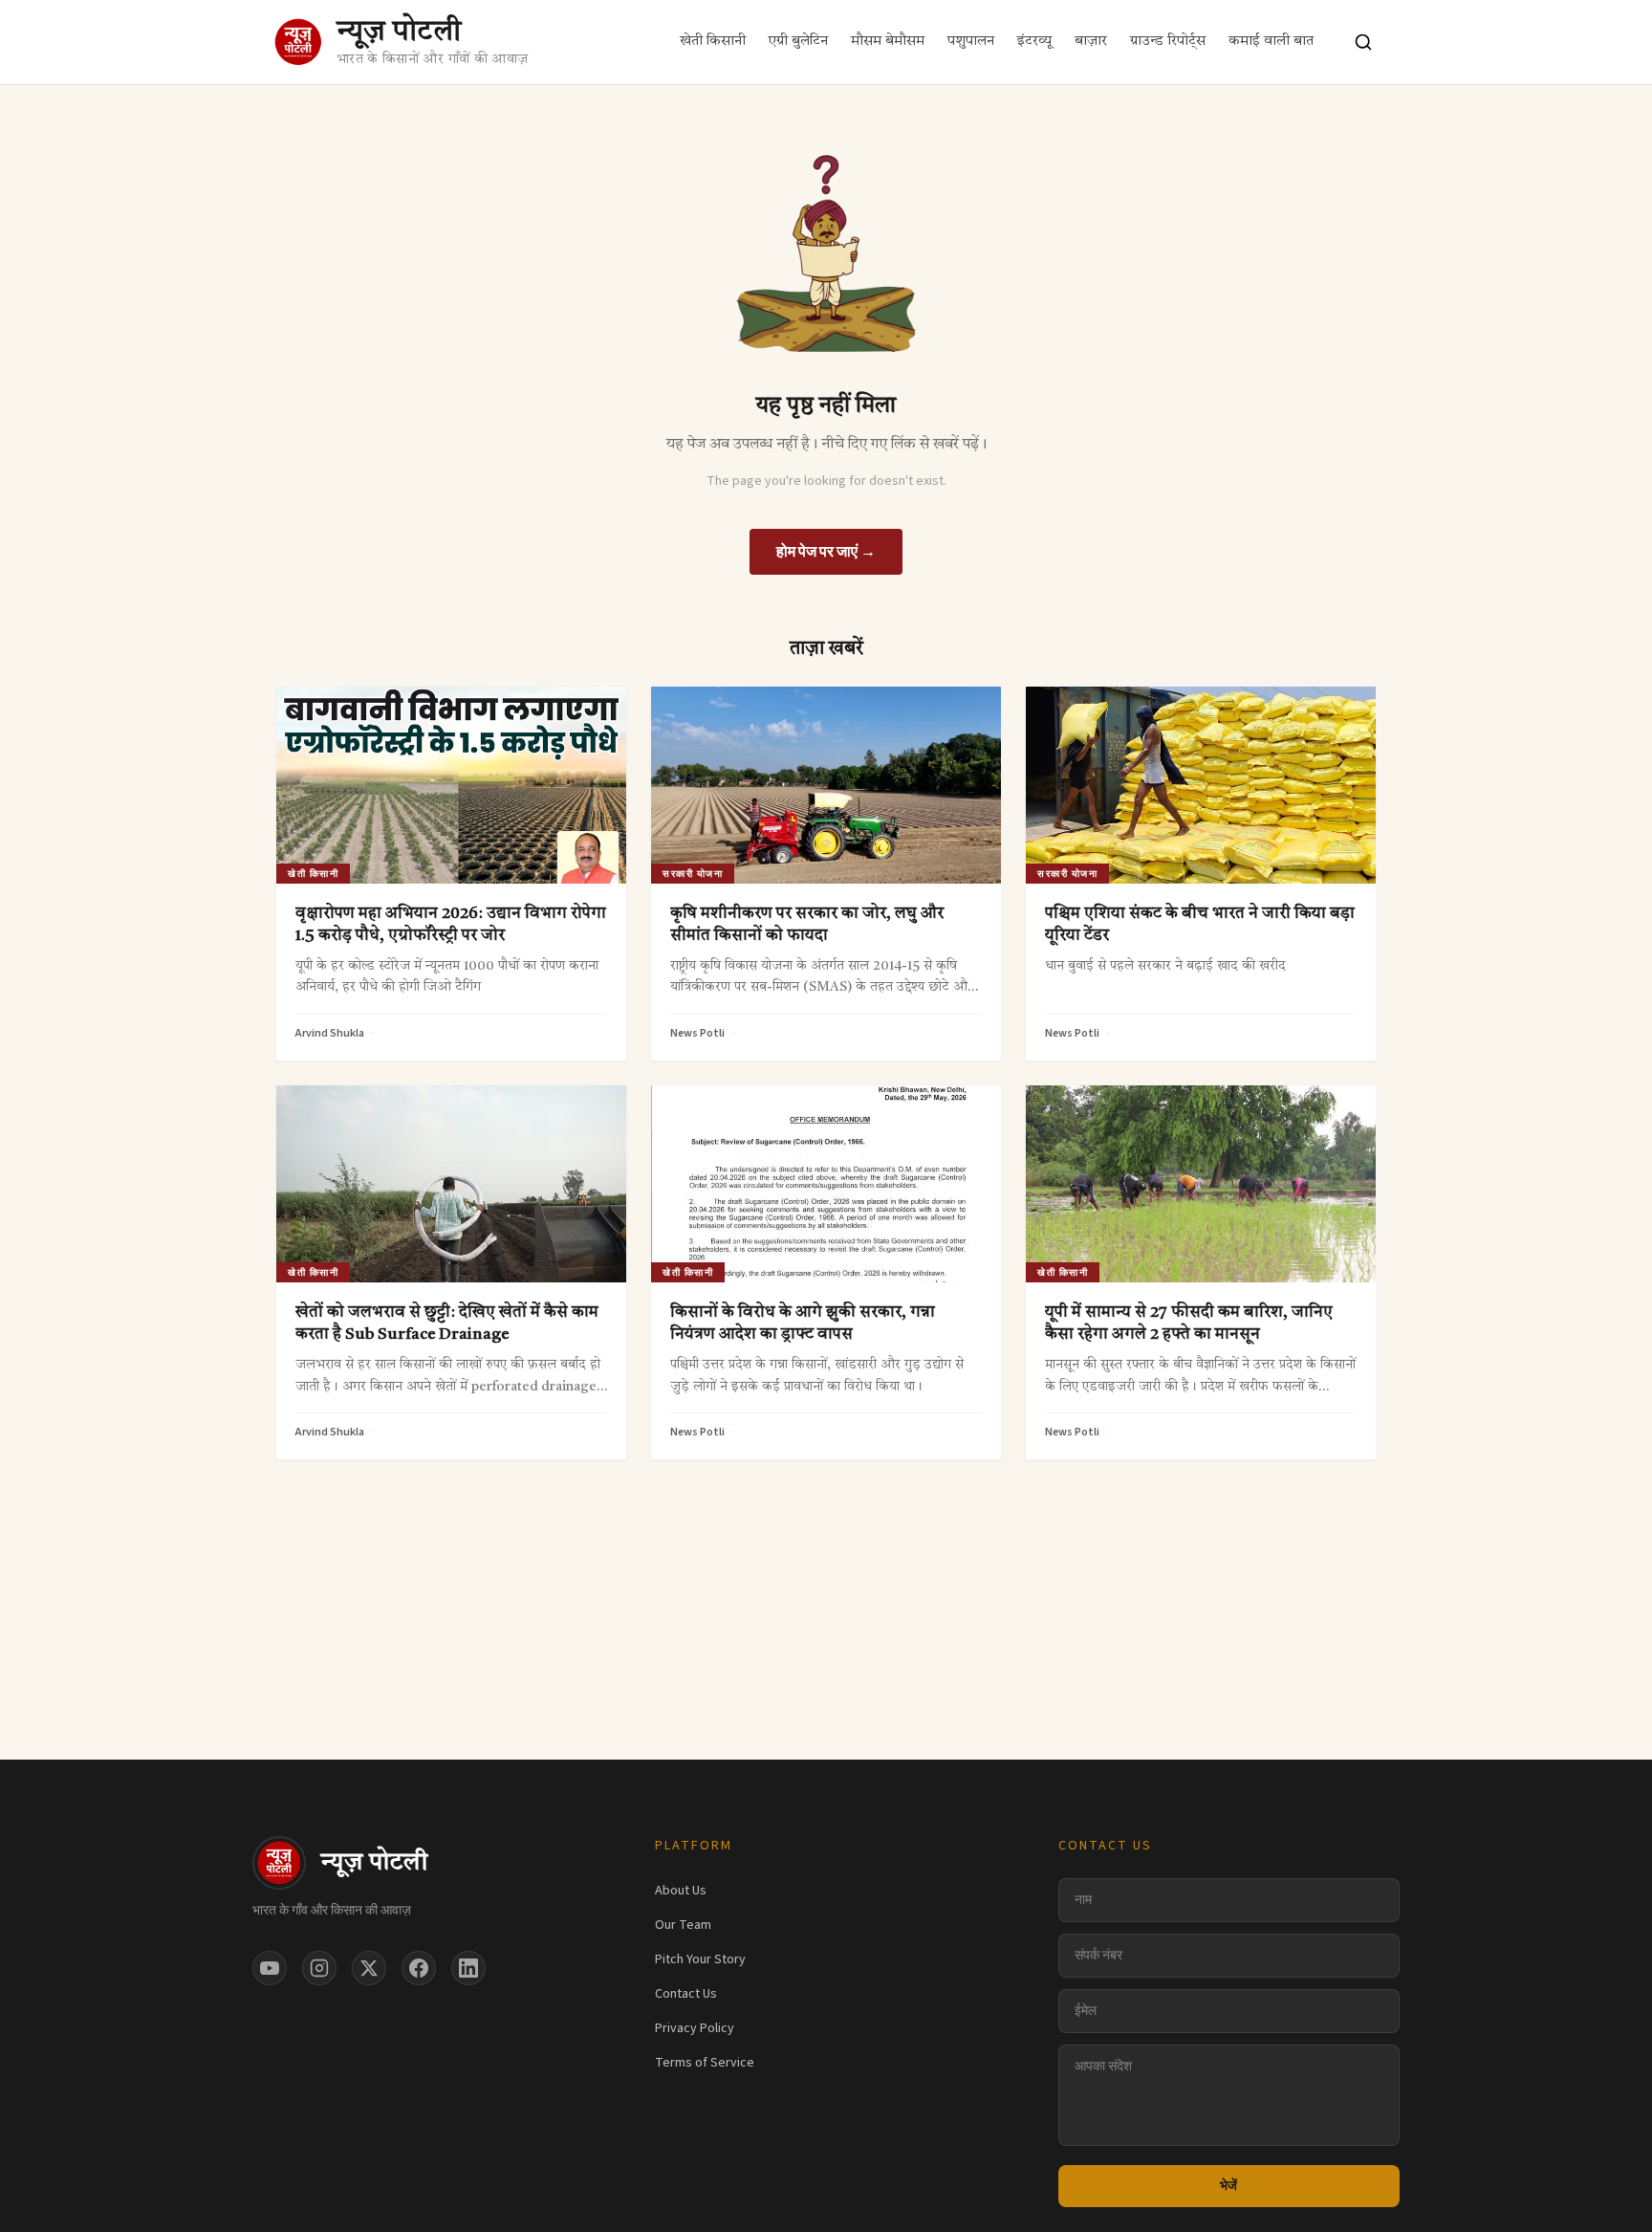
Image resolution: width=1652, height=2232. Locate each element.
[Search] (1363, 42)
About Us (681, 1891)
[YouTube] (270, 1968)
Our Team (683, 1925)
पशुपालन (971, 42)
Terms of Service (705, 2063)
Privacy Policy (695, 2028)
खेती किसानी (713, 42)
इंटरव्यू (1034, 42)
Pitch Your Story (700, 1959)
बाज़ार (1091, 42)
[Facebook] (419, 1968)
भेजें (1228, 2186)
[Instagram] (319, 1968)
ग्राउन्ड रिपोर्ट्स (1168, 42)
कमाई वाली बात (1271, 42)
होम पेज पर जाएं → (826, 552)
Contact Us (686, 1994)
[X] (369, 1968)
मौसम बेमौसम (888, 42)
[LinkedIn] (468, 1968)
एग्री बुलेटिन (798, 42)
